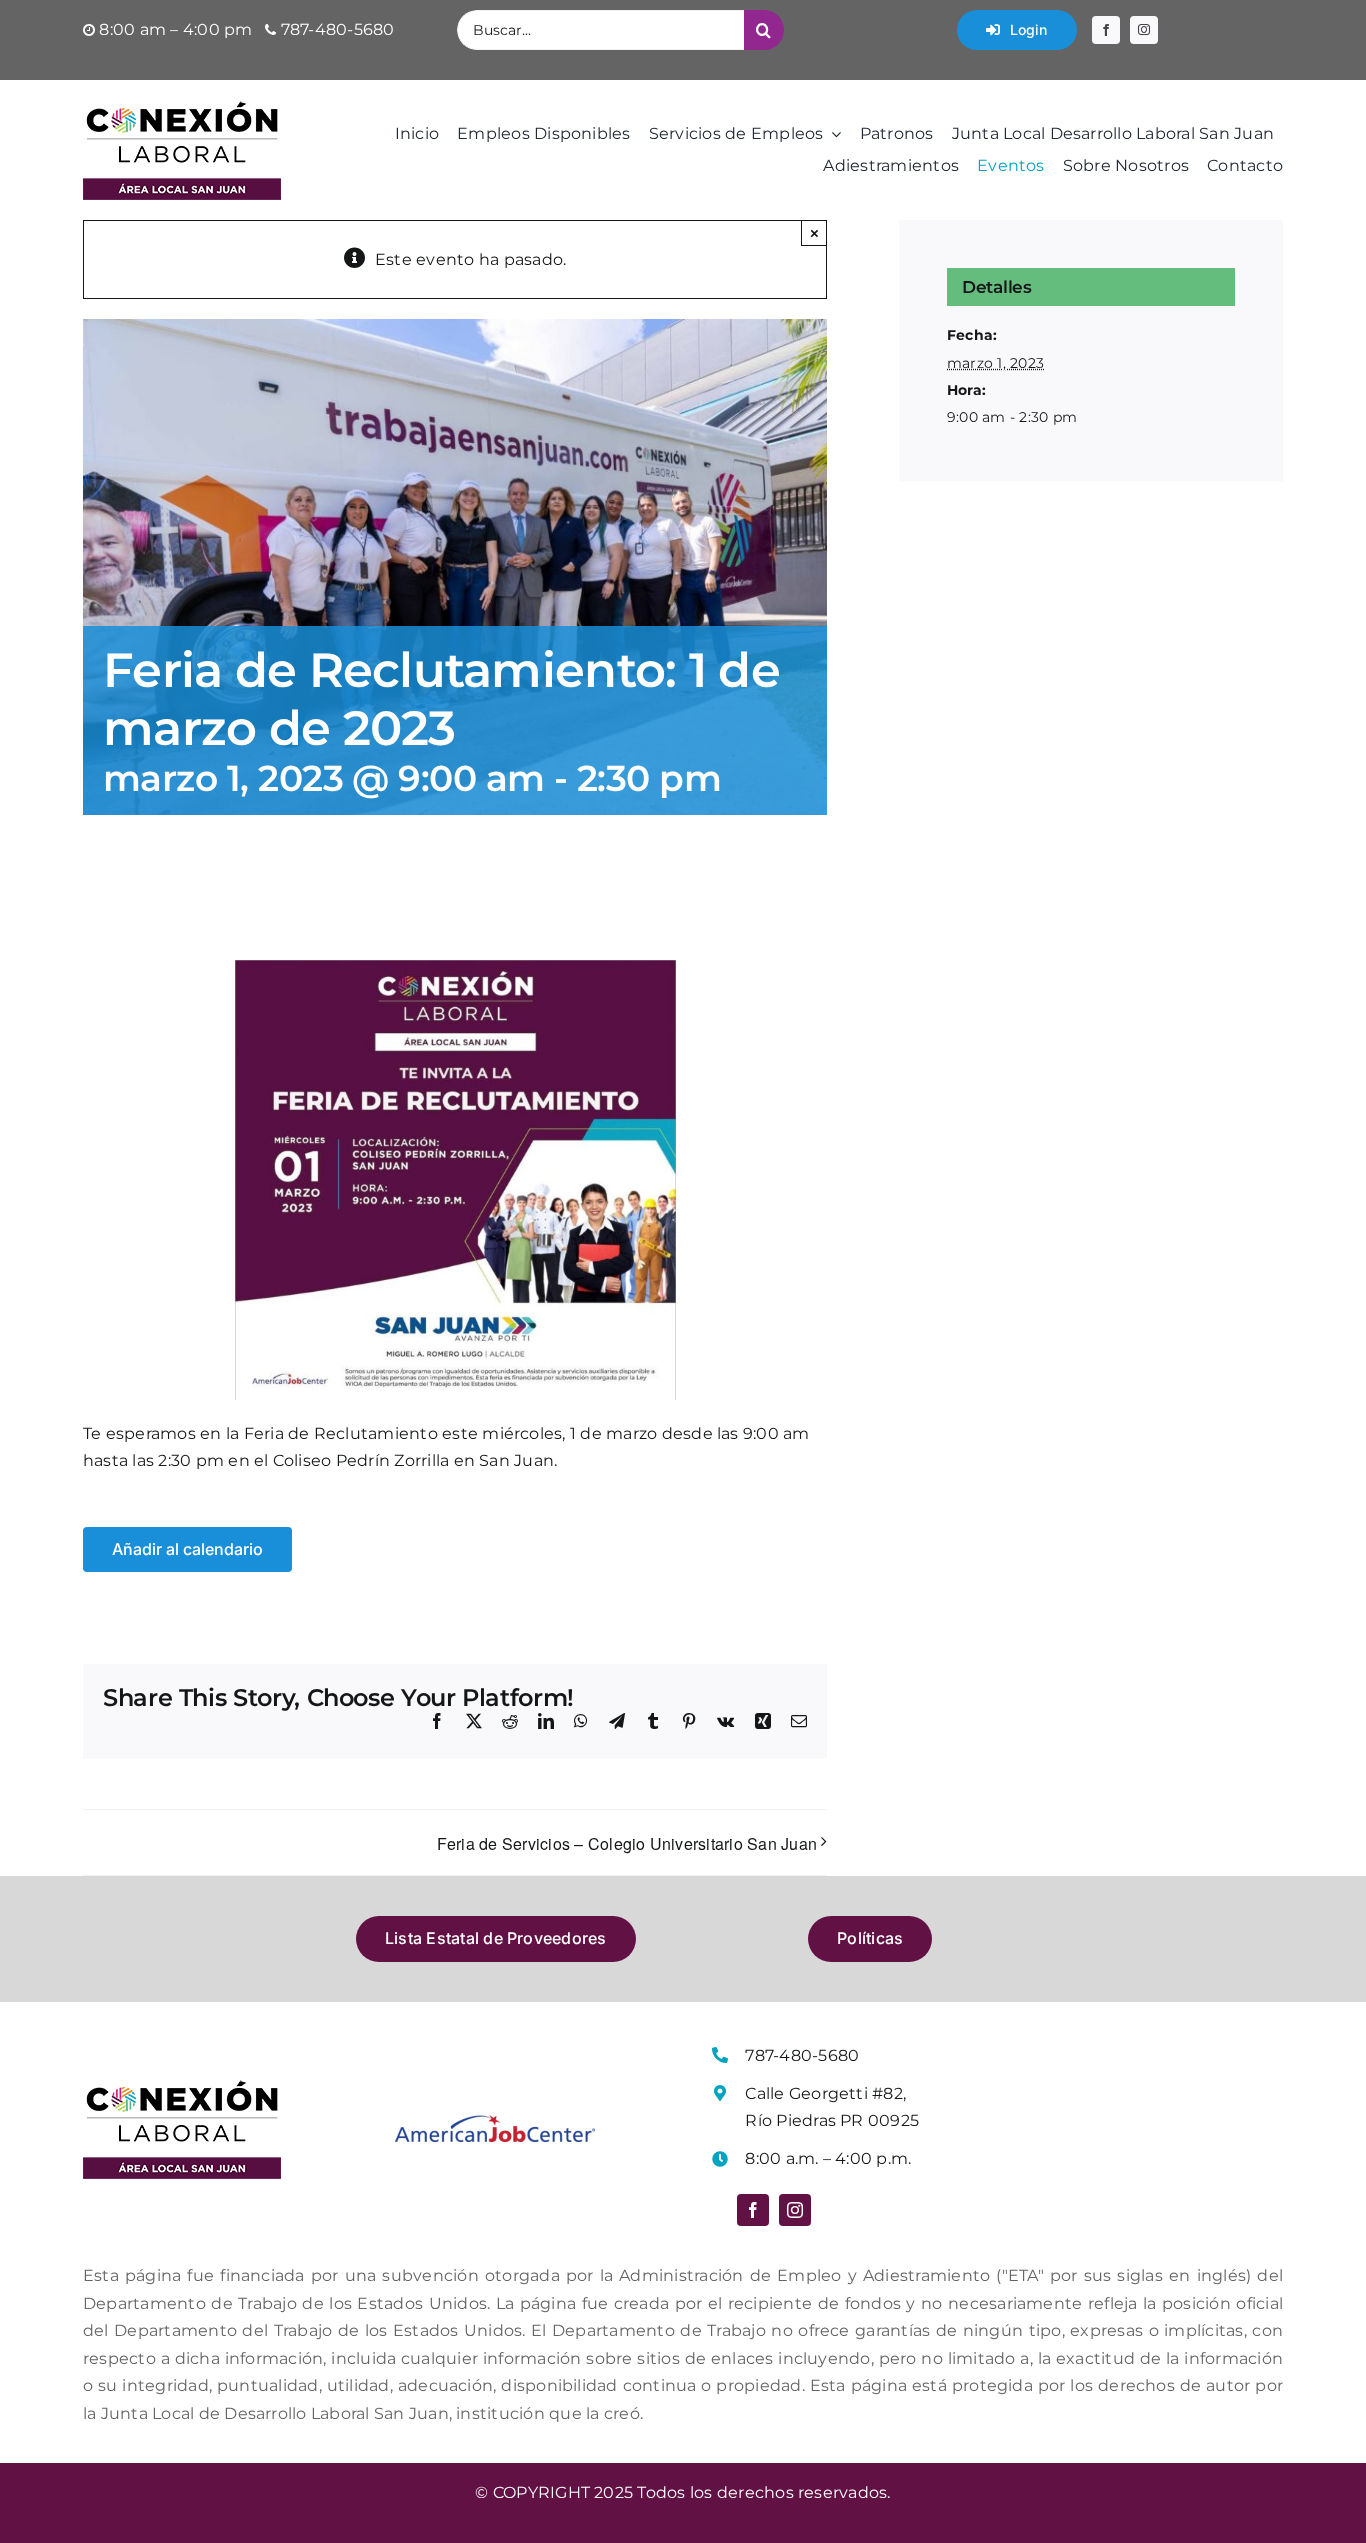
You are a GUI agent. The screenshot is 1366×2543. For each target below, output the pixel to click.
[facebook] (1106, 30)
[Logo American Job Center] (495, 2122)
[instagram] (1144, 30)
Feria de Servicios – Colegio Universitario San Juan (627, 1843)
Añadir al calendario (187, 1549)
